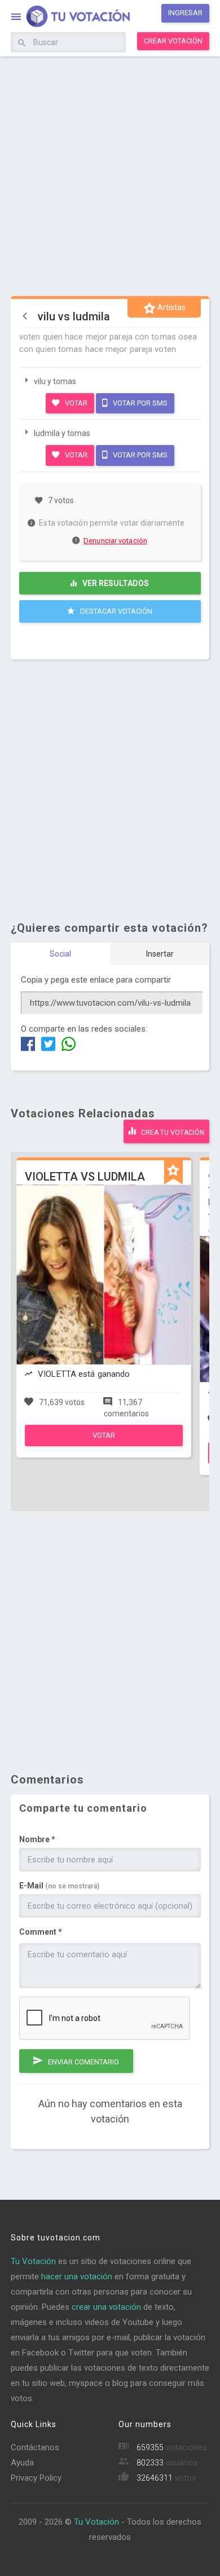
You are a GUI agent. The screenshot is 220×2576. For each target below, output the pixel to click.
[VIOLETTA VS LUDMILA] (104, 1443)
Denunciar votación (115, 541)
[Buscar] (22, 43)
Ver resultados (115, 583)
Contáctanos (35, 2447)
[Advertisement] (110, 175)
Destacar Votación (115, 611)
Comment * (41, 1932)
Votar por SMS (139, 403)
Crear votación (173, 41)
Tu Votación (33, 2261)
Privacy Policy (36, 2478)
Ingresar (185, 13)
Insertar (160, 954)
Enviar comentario (83, 2062)
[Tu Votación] (71, 17)
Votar (75, 403)
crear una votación (106, 2307)
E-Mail (59, 1886)
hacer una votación (77, 2276)
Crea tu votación (172, 1133)
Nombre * (37, 1839)
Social (60, 954)
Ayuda (22, 2463)
